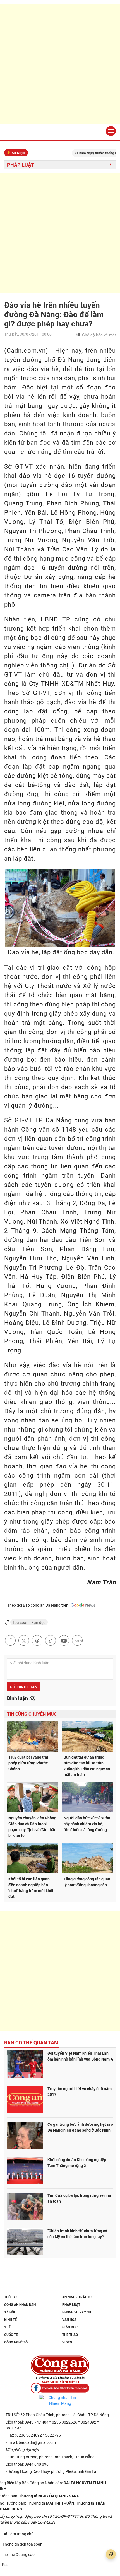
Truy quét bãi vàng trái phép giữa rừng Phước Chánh (28, 1763)
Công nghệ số (16, 2342)
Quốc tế (11, 2335)
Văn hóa (69, 2320)
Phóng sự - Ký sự (77, 2312)
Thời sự (11, 2297)
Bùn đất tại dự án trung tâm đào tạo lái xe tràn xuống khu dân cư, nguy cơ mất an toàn (87, 1766)
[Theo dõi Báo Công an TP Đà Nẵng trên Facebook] (60, 2388)
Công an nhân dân (20, 2305)
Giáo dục (70, 2327)
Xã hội (10, 2312)
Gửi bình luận (24, 1687)
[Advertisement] (60, 64)
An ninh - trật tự (77, 2297)
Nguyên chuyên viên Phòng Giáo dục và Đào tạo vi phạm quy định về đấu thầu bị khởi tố (32, 1827)
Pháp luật (21, 165)
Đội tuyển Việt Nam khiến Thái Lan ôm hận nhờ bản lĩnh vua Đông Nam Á (80, 2056)
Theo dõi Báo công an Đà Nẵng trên (39, 1605)
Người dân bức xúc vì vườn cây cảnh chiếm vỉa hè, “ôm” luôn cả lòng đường (87, 1824)
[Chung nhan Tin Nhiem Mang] (60, 2401)
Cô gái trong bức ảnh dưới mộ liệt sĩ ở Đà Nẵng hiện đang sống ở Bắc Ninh (80, 2127)
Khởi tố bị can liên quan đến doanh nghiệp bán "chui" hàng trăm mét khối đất (31, 1888)
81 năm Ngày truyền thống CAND (82, 153)
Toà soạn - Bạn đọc (29, 1623)
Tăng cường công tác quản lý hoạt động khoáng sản (87, 1882)
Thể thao (70, 2335)
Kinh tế (10, 2320)
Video (67, 2342)
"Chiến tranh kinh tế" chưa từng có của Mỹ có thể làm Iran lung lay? (77, 2234)
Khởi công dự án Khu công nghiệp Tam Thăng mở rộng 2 (77, 2163)
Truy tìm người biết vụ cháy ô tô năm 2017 (80, 2092)
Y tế (8, 2327)
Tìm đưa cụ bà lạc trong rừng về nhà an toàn (79, 2198)
